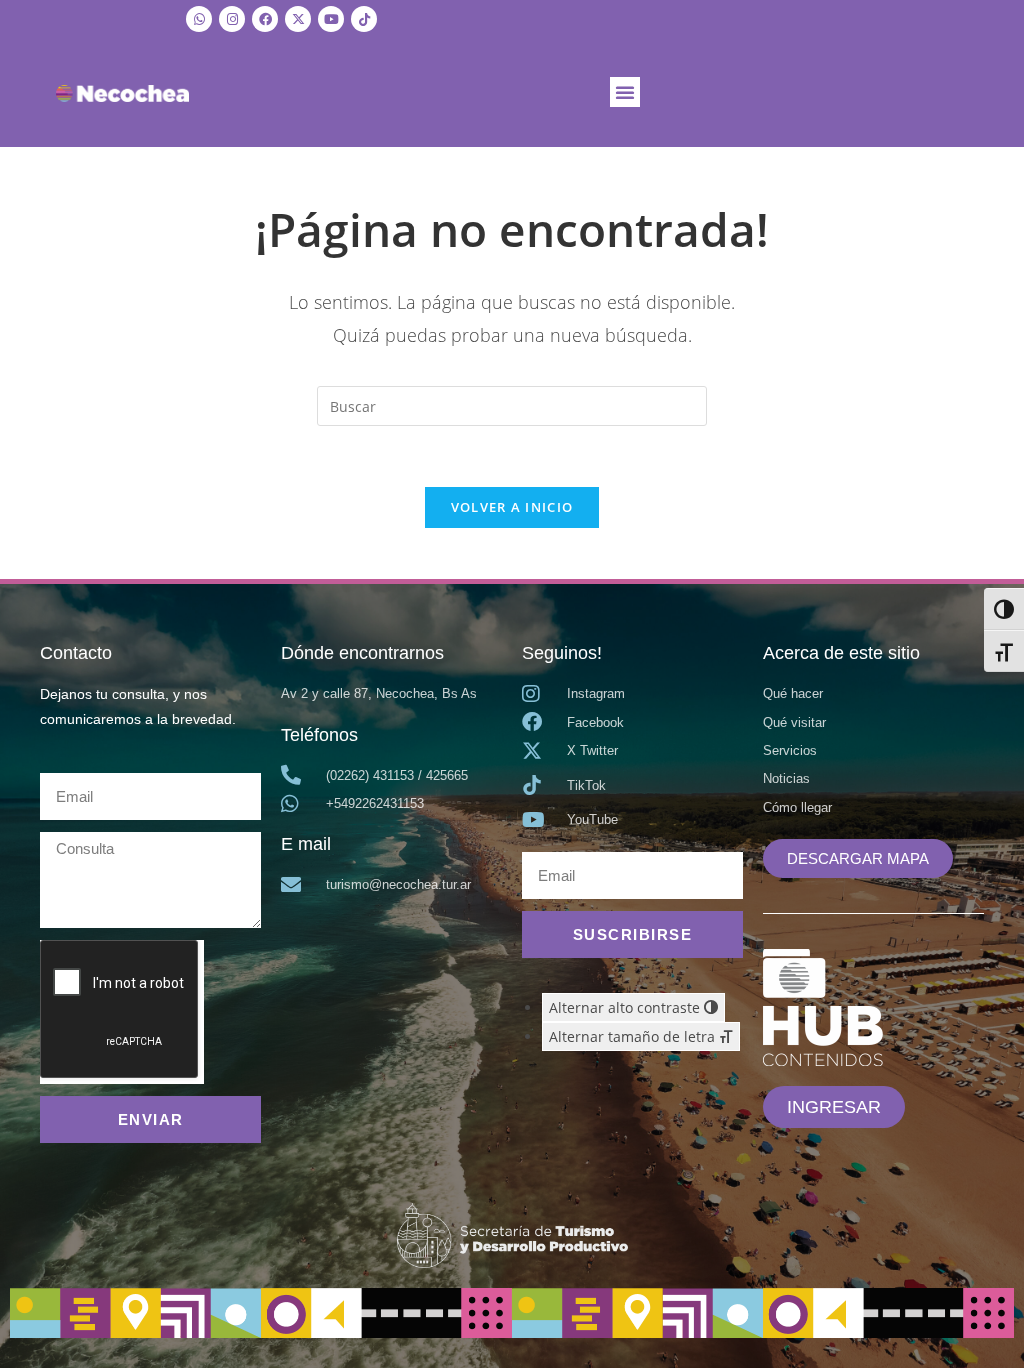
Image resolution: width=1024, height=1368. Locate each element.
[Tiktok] (364, 19)
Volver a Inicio (512, 507)
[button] (625, 92)
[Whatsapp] (199, 19)
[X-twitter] (298, 19)
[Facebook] (265, 19)
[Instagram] (232, 19)
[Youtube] (331, 19)
